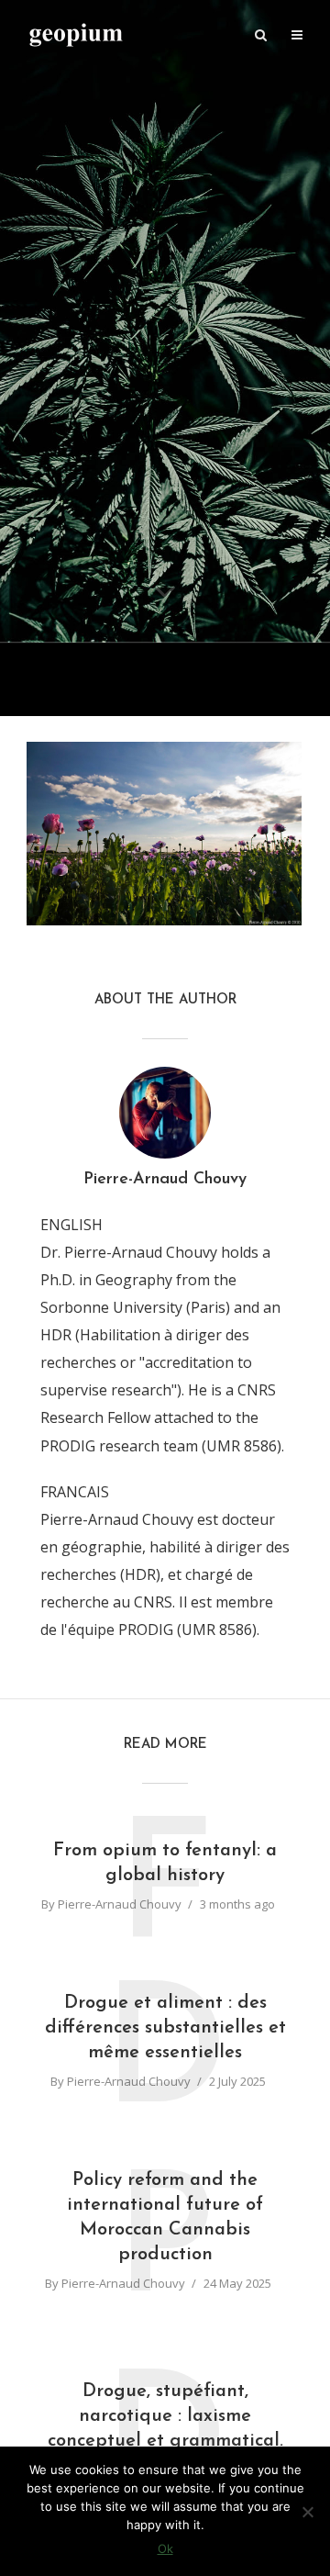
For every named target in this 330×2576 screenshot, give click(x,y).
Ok (165, 2548)
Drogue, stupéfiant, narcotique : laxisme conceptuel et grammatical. (165, 2416)
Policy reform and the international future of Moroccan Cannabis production (165, 2218)
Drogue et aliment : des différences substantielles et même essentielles (165, 2028)
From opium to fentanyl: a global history (165, 1863)
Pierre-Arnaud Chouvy (120, 1904)
